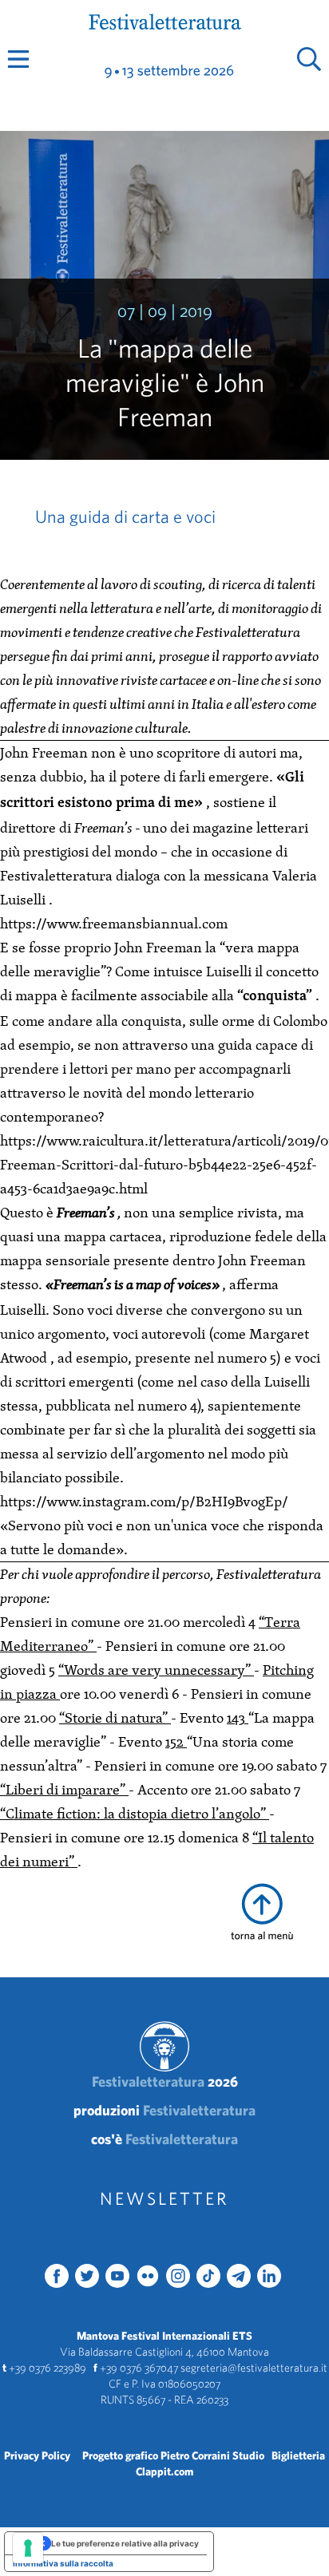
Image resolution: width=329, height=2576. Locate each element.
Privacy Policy (37, 2455)
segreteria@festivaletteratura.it (254, 2368)
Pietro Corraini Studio (212, 2455)
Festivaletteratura (165, 2081)
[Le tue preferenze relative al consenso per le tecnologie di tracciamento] (28, 2548)
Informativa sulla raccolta (63, 2563)
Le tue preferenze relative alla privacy (125, 2543)
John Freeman (46, 752)
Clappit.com (164, 2471)
